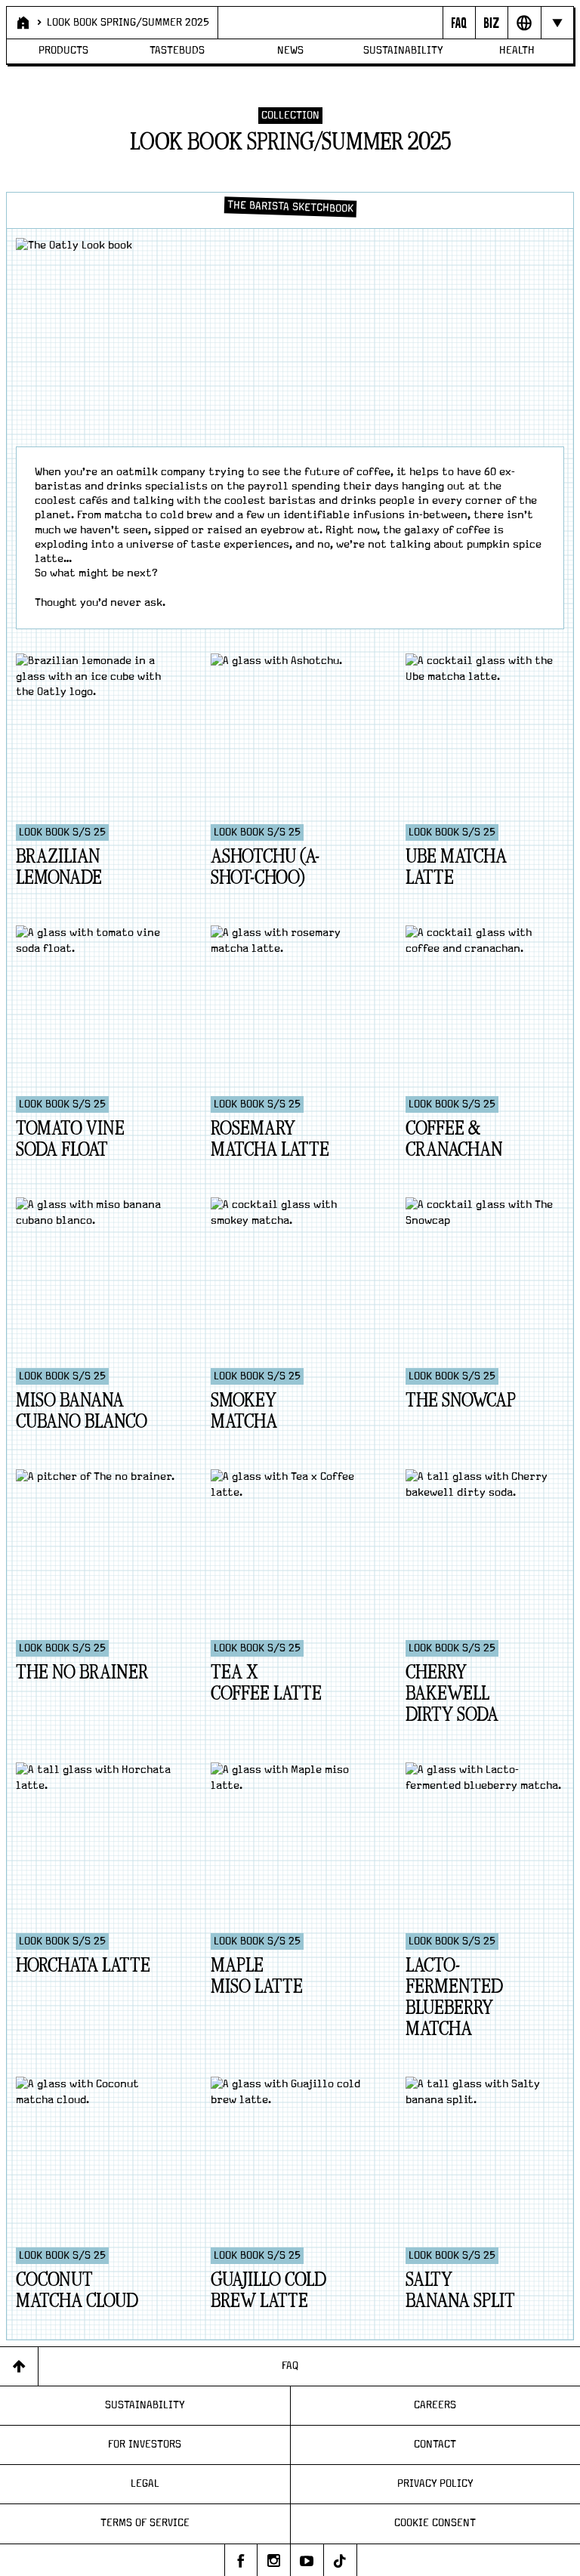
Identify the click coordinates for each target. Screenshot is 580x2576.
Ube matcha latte (456, 868)
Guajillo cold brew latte (268, 2291)
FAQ (290, 2366)
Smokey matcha (244, 1412)
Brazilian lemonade (59, 868)
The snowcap (461, 1401)
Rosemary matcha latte (270, 1140)
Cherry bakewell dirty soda (452, 1694)
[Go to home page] (22, 23)
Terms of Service (145, 2523)
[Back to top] (19, 2366)
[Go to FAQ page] (459, 23)
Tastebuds (177, 51)
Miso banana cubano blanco (82, 1412)
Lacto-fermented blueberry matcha (454, 1998)
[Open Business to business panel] (491, 23)
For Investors (145, 2445)
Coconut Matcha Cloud (77, 2291)
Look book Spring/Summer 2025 (128, 23)
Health (517, 51)
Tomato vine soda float (70, 1140)
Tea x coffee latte (266, 1683)
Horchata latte (83, 1966)
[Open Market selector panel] (524, 23)
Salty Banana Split (460, 2291)
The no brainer (82, 1673)
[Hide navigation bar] (557, 23)
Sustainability (403, 51)
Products (63, 51)
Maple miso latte (257, 1977)
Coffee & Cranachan (454, 1140)
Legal (145, 2484)
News (290, 51)
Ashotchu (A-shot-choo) (265, 868)
